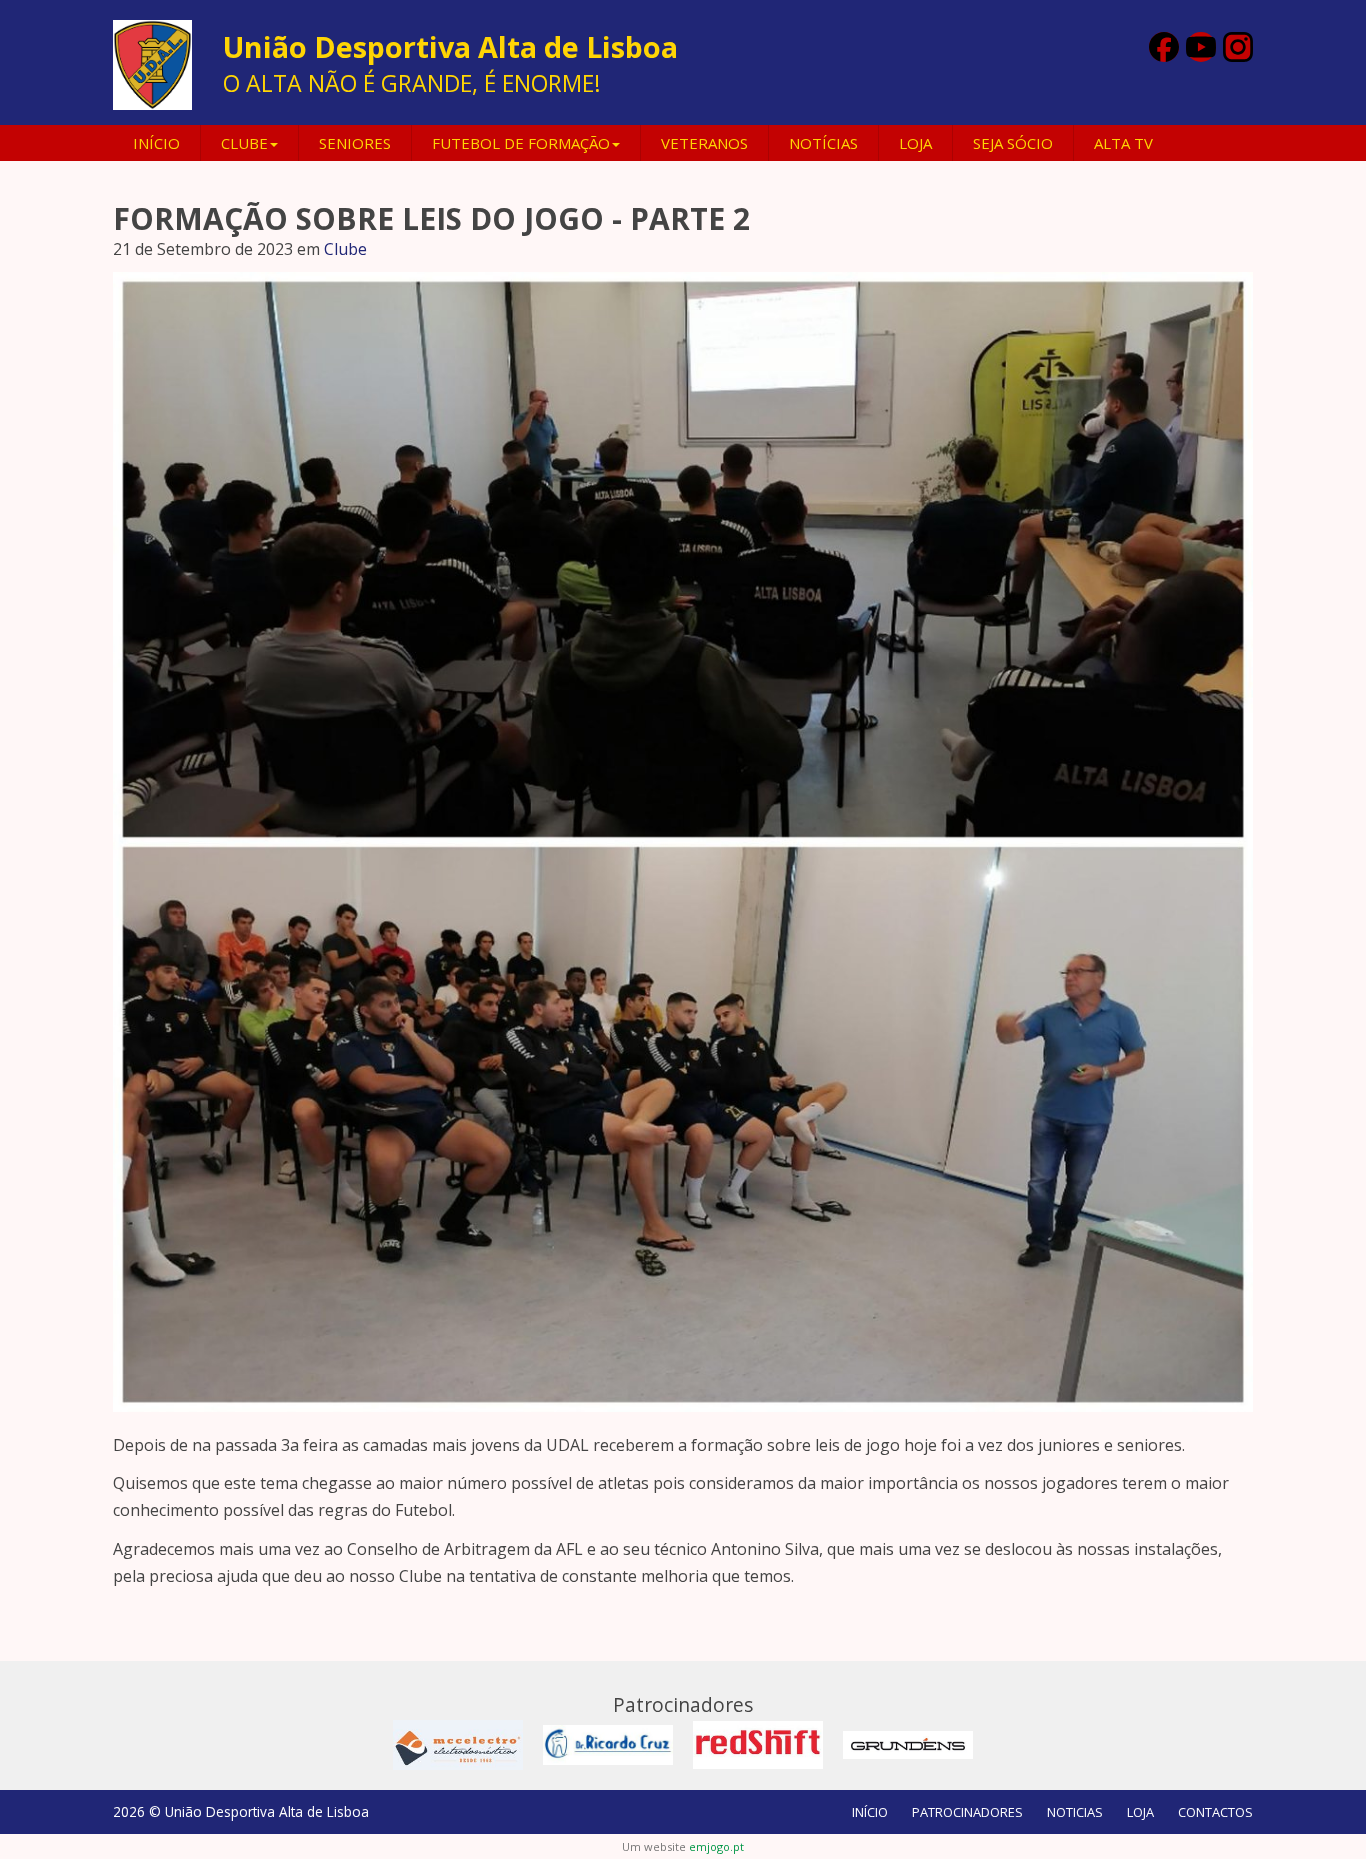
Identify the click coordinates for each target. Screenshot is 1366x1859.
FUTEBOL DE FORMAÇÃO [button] (521, 143)
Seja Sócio (1013, 143)
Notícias (823, 143)
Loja (915, 143)
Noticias (1075, 1812)
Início (156, 143)
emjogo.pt (716, 1846)
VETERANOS (704, 143)
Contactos (1215, 1812)
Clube (345, 249)
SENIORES (355, 143)
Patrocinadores (967, 1812)
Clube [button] (244, 143)
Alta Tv (1123, 143)
